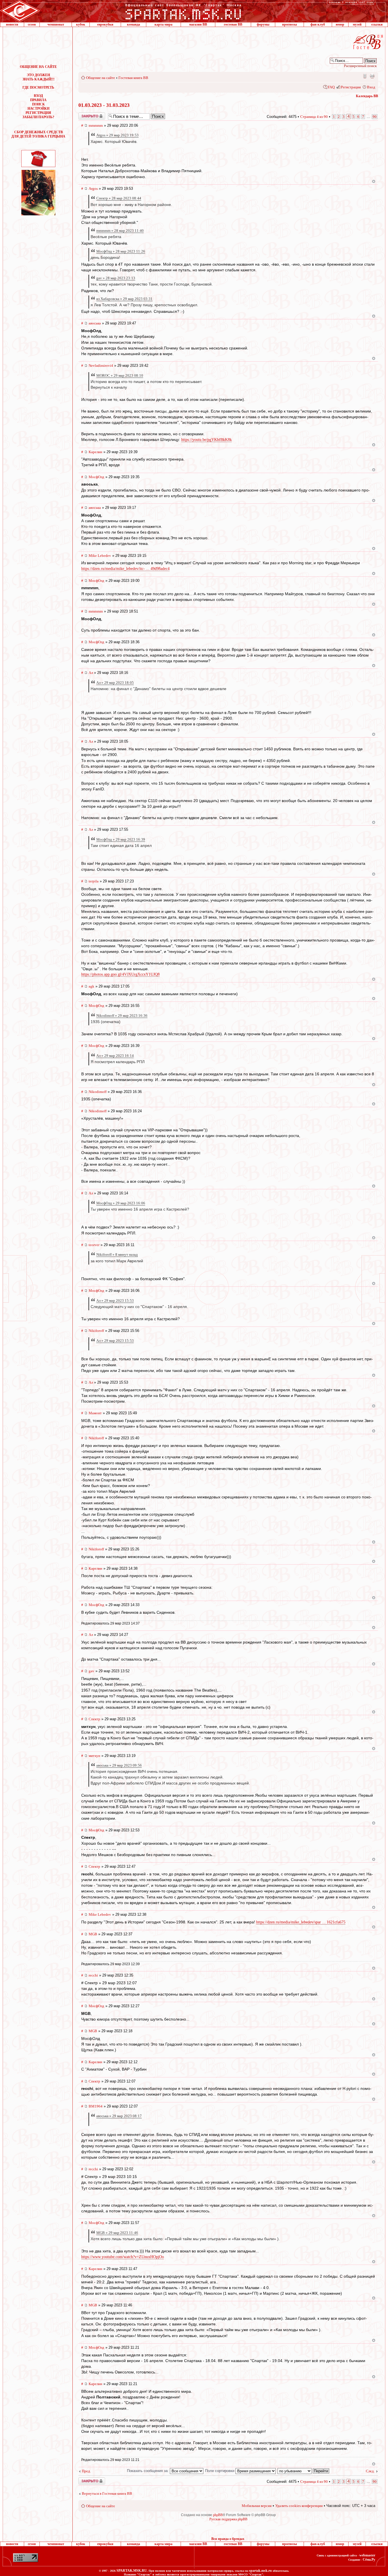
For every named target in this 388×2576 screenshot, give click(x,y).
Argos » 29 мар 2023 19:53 (117, 135)
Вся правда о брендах (228, 2539)
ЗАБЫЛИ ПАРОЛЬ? (38, 117)
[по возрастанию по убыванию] (304, 2471)
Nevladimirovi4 (101, 366)
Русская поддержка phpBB (228, 2519)
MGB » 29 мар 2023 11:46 (117, 2233)
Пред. (86, 2471)
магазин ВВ (198, 24)
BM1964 (96, 2106)
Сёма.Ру (369, 2560)
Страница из (314, 117)
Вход (371, 87)
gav (91, 1671)
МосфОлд (96, 477)
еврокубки (105, 24)
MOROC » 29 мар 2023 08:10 (120, 375)
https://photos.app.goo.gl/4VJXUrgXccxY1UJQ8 (120, 974)
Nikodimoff (98, 1092)
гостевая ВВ (233, 24)
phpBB (218, 2515)
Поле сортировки (220, 2471)
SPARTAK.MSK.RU (132, 2571)
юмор (340, 24)
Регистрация (351, 87)
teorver (94, 1245)
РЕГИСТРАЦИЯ (38, 113)
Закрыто (84, 114)
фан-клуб (318, 24)
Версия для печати (372, 76)
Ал (91, 673)
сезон (32, 24)
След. (370, 2471)
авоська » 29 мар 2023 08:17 (119, 2116)
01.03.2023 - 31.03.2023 (104, 105)
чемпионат (56, 24)
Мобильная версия (364, 76)
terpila (94, 881)
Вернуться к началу (374, 181)
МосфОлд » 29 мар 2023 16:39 (121, 839)
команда (133, 24)
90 (375, 117)
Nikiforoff (96, 1331)
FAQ (331, 87)
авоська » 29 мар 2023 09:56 (119, 1765)
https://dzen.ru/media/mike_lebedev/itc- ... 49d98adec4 (125, 569)
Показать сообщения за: (148, 2471)
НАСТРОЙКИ (38, 109)
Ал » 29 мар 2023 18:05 (115, 683)
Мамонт (95, 1413)
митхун (94, 1756)
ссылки (377, 24)
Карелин (95, 452)
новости (12, 24)
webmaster (367, 2555)
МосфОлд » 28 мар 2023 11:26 (121, 251)
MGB (93, 1934)
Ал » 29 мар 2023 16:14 (115, 1056)
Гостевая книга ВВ (133, 78)
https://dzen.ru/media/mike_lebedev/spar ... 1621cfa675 (301, 1922)
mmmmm (96, 125)
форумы (263, 24)
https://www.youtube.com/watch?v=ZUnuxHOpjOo (123, 2257)
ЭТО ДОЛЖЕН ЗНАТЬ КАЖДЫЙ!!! (38, 77)
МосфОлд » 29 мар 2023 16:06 (121, 1203)
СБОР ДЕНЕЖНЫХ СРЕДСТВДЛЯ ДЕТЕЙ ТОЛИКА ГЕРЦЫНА (38, 134)
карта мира (163, 24)
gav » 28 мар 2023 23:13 (116, 278)
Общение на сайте (101, 78)
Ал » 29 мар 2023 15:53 (115, 1301)
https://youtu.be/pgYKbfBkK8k (206, 440)
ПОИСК (38, 104)
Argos (93, 189)
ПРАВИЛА (38, 100)
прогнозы (289, 24)
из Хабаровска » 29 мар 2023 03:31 (124, 299)
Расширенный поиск (360, 66)
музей (357, 24)
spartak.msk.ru (260, 2571)
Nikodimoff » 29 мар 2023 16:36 (122, 1016)
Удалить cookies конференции (299, 2506)
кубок (81, 24)
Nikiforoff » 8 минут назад (117, 1254)
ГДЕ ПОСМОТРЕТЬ (38, 88)
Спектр (94, 1719)
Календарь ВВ (367, 96)
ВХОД (38, 96)
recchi (93, 1975)
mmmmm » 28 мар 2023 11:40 (120, 231)
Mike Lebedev (100, 556)
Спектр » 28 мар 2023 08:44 (119, 198)
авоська (95, 323)
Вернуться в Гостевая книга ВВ (107, 2493)
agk (91, 986)
